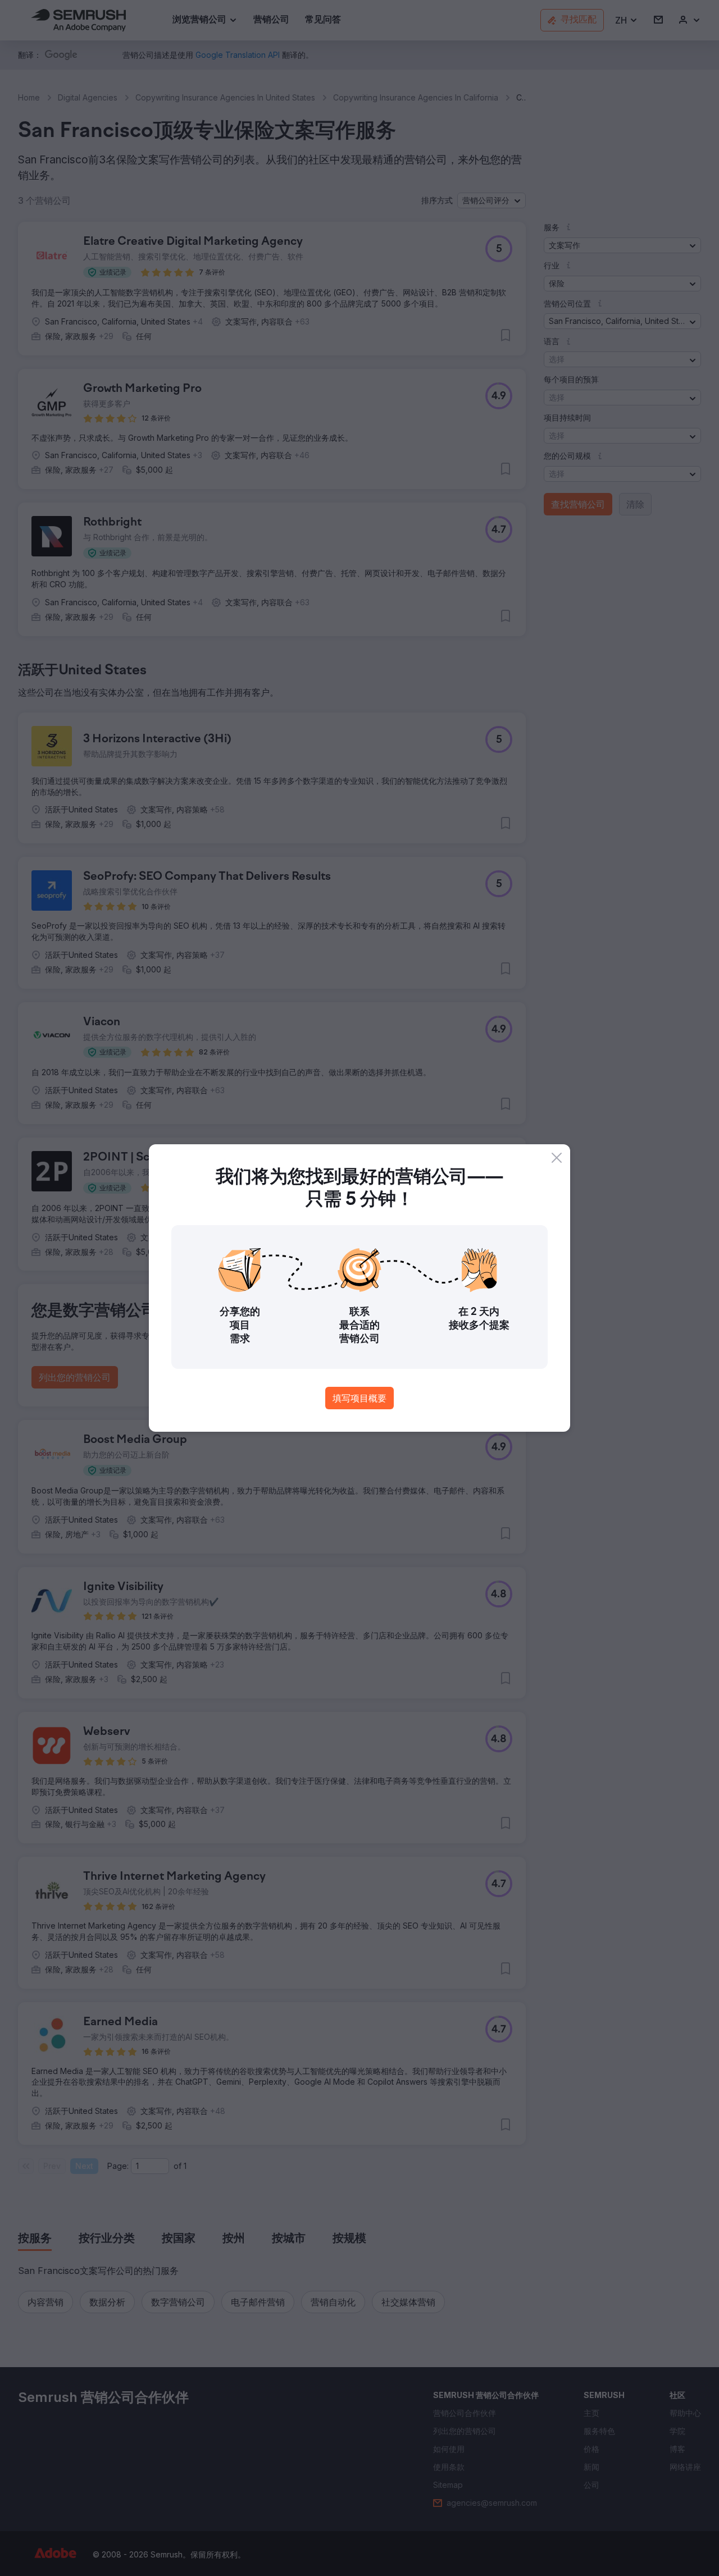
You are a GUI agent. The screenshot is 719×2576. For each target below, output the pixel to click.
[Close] (557, 1158)
